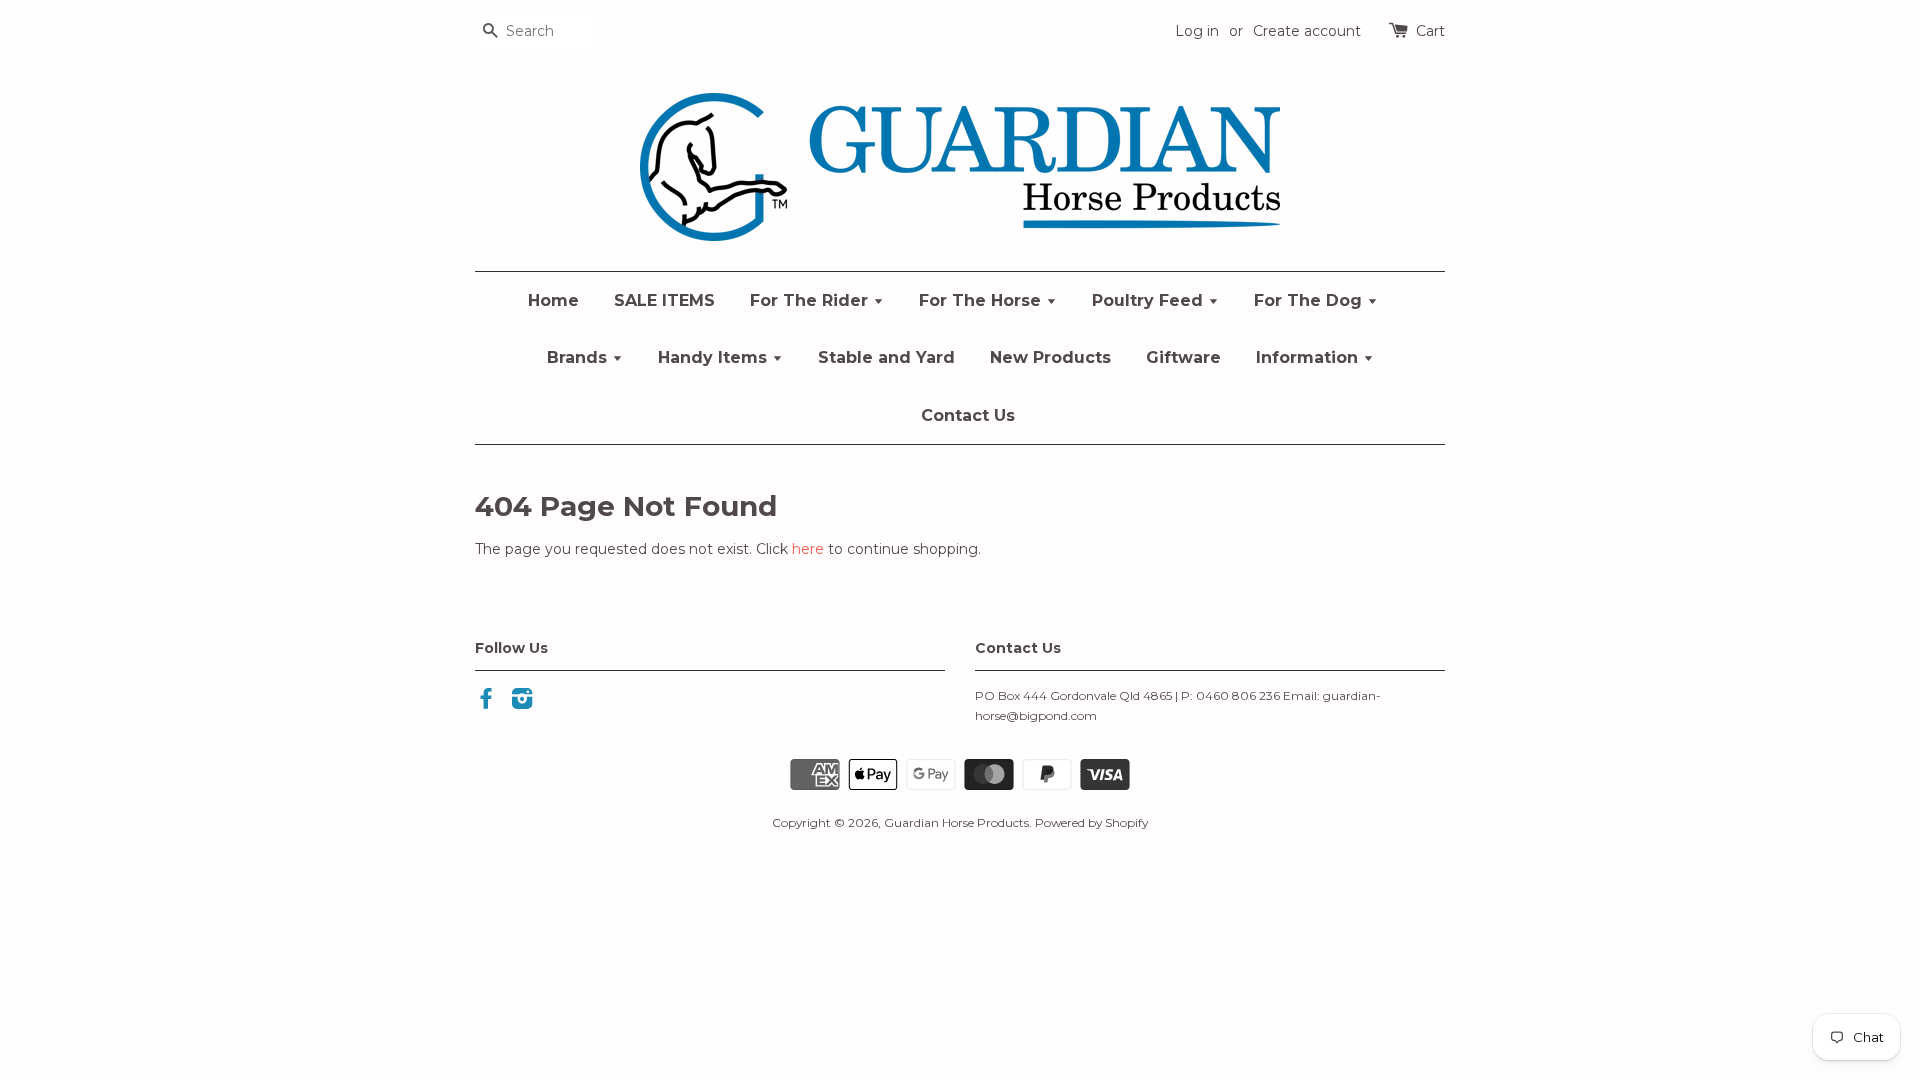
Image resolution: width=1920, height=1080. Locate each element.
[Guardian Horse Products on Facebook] (486, 702)
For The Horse (982, 300)
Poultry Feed (1150, 300)
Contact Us (968, 415)
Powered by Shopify (1091, 822)
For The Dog (1310, 300)
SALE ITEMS (664, 300)
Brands (579, 357)
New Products (1050, 357)
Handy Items (715, 357)
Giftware (1183, 357)
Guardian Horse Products (956, 822)
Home (553, 300)
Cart (1430, 31)
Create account (1307, 31)
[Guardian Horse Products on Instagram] (522, 702)
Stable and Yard (886, 357)
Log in (1197, 31)
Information (1309, 357)
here (808, 549)
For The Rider (811, 300)
